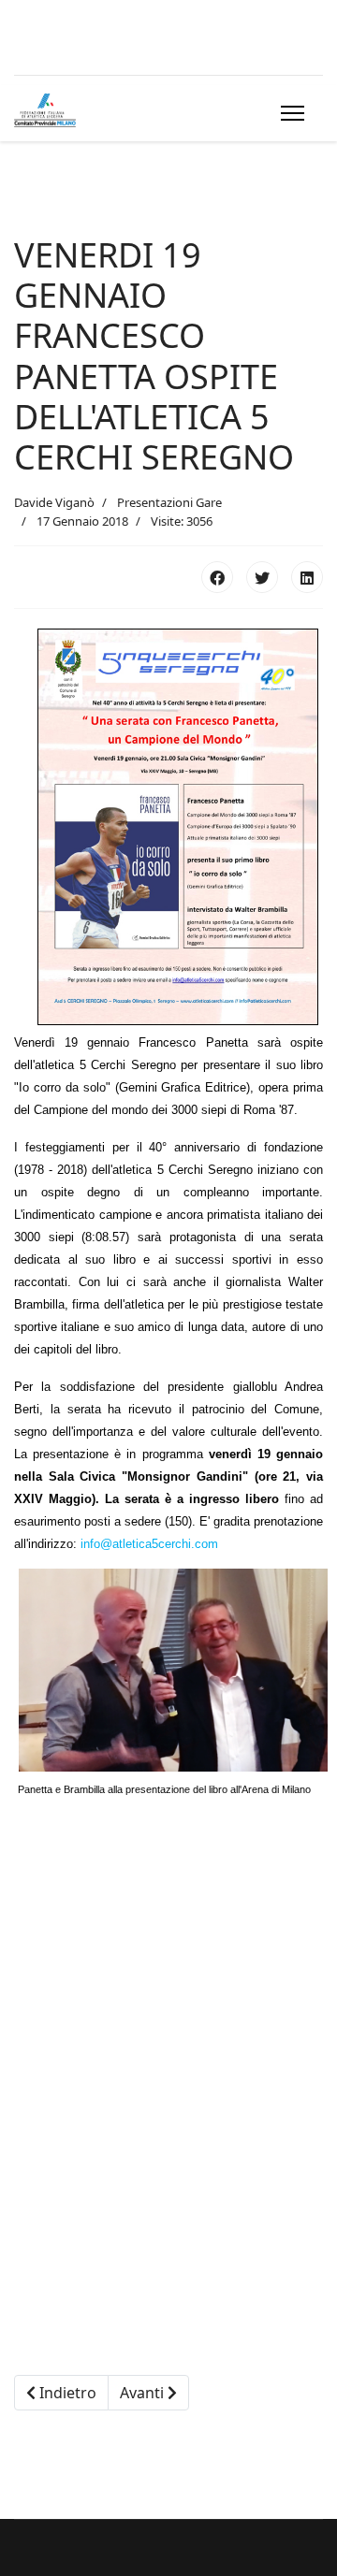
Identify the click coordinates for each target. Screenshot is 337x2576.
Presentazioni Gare (169, 502)
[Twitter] (262, 577)
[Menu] (289, 113)
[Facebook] (217, 577)
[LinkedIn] (307, 577)
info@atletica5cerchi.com (149, 1544)
